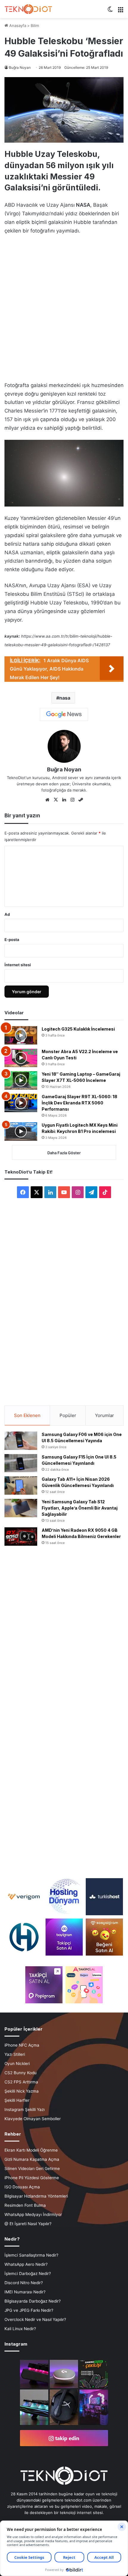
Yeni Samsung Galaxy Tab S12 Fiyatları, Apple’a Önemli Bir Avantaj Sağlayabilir (80, 1508)
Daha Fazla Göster (64, 1153)
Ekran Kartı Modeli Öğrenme (31, 2150)
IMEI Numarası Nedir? (25, 2292)
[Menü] (121, 11)
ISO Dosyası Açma (22, 2187)
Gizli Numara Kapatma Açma (32, 2159)
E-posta (12, 940)
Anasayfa (17, 26)
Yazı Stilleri (15, 2054)
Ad (7, 914)
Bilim (35, 26)
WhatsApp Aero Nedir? (26, 2264)
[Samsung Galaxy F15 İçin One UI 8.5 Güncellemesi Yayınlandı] (21, 1463)
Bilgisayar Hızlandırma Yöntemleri (36, 2196)
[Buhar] (81, 800)
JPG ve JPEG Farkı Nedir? (29, 2310)
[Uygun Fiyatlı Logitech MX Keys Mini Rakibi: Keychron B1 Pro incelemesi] (21, 1131)
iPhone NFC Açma (22, 2045)
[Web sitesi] (47, 800)
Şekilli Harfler (17, 2100)
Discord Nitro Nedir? (24, 2283)
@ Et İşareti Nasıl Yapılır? (28, 2224)
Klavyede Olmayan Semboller (33, 2119)
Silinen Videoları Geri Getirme (32, 2169)
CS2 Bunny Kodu (21, 2073)
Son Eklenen (27, 1415)
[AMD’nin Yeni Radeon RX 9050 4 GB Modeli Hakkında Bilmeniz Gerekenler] (21, 1537)
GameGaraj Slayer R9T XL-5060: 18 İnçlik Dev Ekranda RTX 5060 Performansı (79, 1103)
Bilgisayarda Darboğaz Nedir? (33, 2301)
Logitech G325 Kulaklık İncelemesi (78, 1029)
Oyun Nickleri (17, 2064)
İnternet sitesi (18, 965)
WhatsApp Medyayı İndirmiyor (33, 2214)
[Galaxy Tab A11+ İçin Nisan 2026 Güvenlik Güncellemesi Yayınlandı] (21, 1486)
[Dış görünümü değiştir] (110, 11)
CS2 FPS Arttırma (21, 2082)
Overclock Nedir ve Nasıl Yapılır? (35, 2319)
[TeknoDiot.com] (28, 9)
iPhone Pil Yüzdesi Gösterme (32, 2178)
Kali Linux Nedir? (20, 2329)
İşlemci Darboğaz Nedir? (28, 2273)
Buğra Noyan (20, 67)
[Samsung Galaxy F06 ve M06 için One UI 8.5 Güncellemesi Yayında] (21, 1441)
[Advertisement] (64, 306)
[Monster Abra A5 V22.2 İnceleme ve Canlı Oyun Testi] (21, 1058)
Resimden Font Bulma (25, 2205)
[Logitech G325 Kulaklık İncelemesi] (21, 1035)
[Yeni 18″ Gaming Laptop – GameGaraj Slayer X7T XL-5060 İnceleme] (21, 1080)
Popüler (68, 1415)
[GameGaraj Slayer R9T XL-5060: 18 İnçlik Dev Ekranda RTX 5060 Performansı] (21, 1103)
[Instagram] (72, 800)
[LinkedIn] (64, 800)
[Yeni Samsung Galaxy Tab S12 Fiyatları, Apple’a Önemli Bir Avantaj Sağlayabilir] (21, 1508)
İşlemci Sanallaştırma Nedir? (31, 2255)
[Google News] (64, 714)
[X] (56, 800)
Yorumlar (104, 1415)
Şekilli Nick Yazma (22, 2091)
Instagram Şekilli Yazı (25, 2109)
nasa (65, 698)
